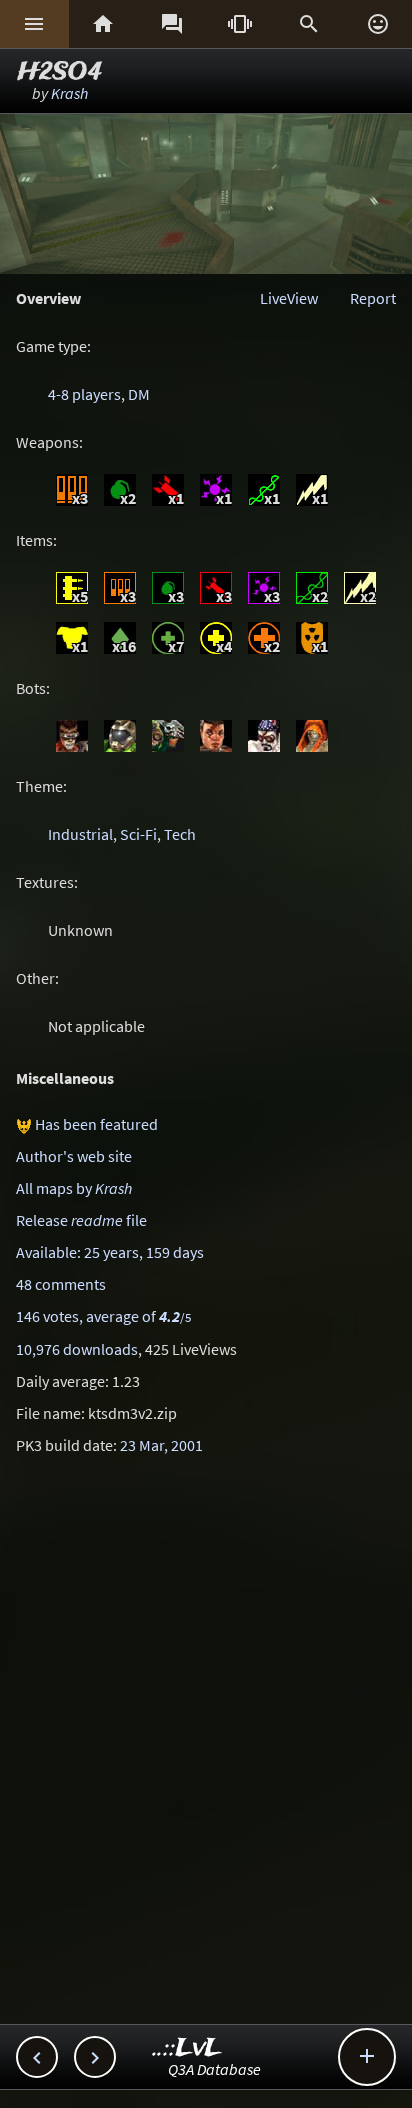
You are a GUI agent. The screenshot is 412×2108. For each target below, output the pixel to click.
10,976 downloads (77, 1349)
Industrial (80, 834)
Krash (69, 93)
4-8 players (84, 394)
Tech (180, 834)
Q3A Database (214, 2069)
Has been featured (96, 1124)
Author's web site (74, 1156)
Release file (81, 1220)
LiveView (289, 298)
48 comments (61, 1284)
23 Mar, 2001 (161, 1445)
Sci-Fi (138, 834)
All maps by (74, 1188)
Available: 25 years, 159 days (110, 1252)
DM (139, 394)
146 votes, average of (103, 1316)
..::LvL (187, 2048)
